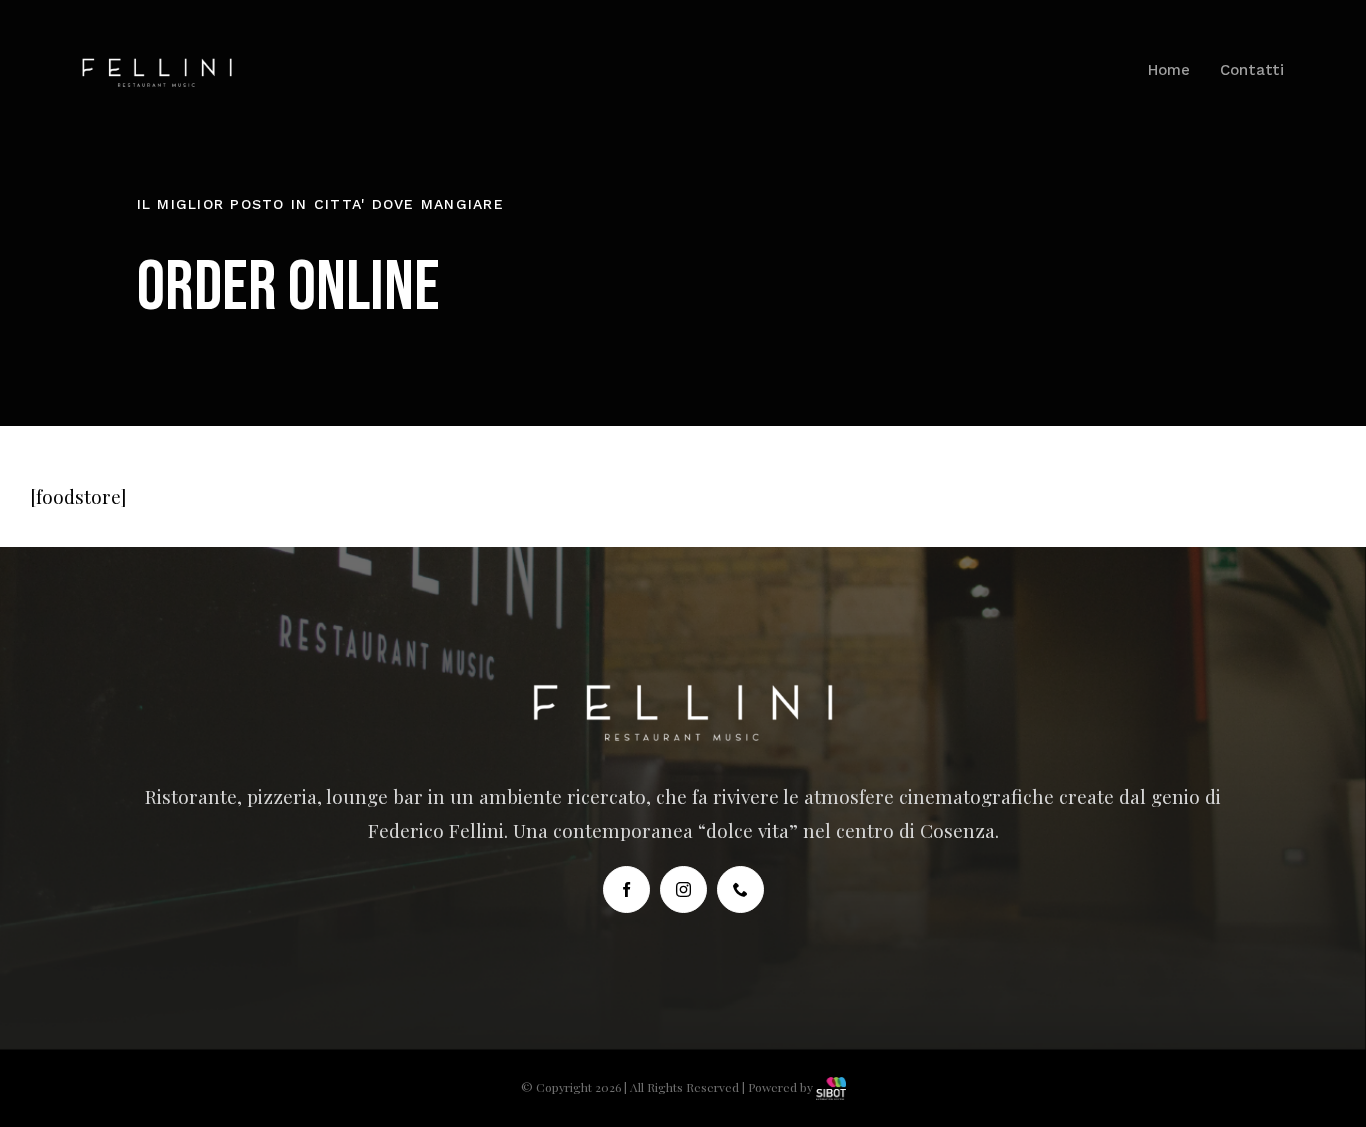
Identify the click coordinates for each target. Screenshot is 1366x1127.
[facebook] (626, 889)
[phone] (740, 889)
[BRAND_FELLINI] (157, 67)
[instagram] (683, 889)
